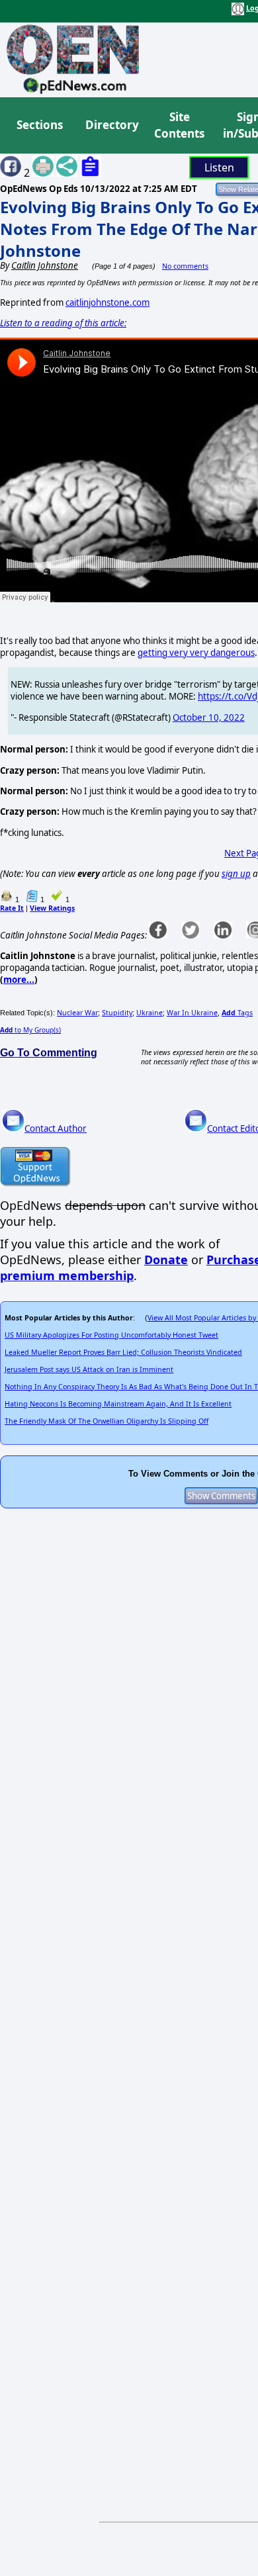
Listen (219, 167)
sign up (236, 874)
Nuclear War (77, 1013)
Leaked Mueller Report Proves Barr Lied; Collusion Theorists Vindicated (123, 1352)
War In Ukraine (192, 1013)
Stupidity (117, 1013)
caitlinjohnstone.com (107, 302)
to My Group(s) (30, 1030)
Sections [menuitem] (40, 125)
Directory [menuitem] (111, 125)
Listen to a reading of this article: (63, 323)
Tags (237, 1013)
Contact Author (56, 1128)
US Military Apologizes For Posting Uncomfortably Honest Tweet (111, 1335)
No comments (185, 266)
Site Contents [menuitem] (179, 125)
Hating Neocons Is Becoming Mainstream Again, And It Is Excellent (118, 1404)
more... (19, 980)
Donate (166, 1260)
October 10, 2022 (209, 717)
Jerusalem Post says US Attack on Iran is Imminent (89, 1369)
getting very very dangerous (196, 653)
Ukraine (150, 1013)
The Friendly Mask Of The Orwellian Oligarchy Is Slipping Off (107, 1421)
